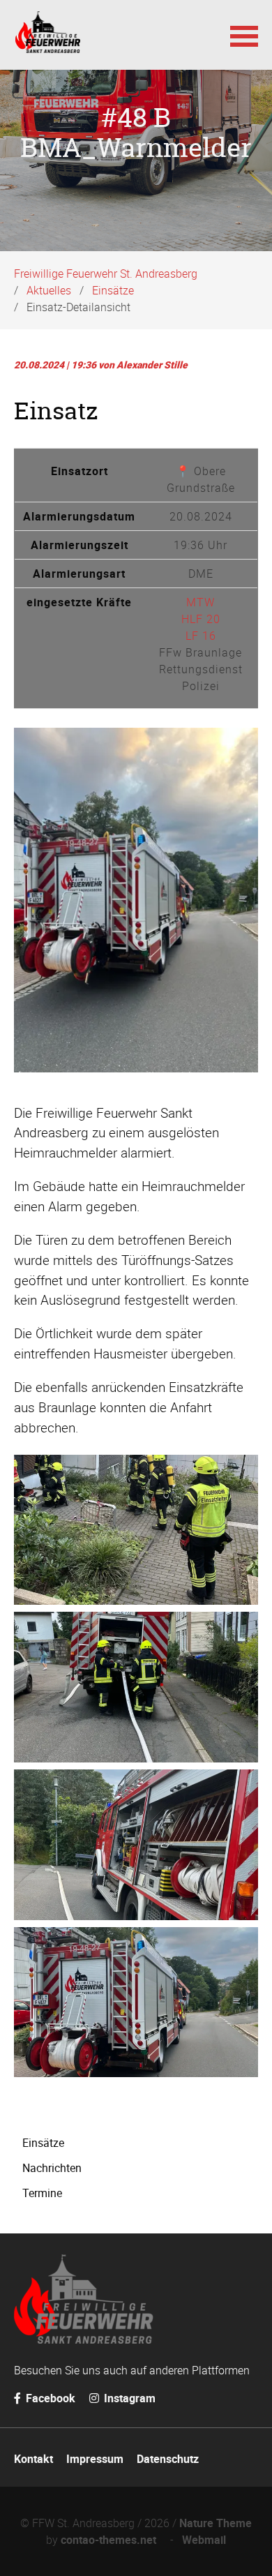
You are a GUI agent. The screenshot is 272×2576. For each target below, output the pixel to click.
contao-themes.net (111, 2540)
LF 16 (201, 636)
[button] (244, 35)
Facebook (49, 2398)
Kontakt (33, 2459)
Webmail (204, 2540)
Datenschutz (168, 2459)
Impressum (95, 2459)
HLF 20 (201, 619)
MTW (201, 602)
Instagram (128, 2398)
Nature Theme (216, 2523)
